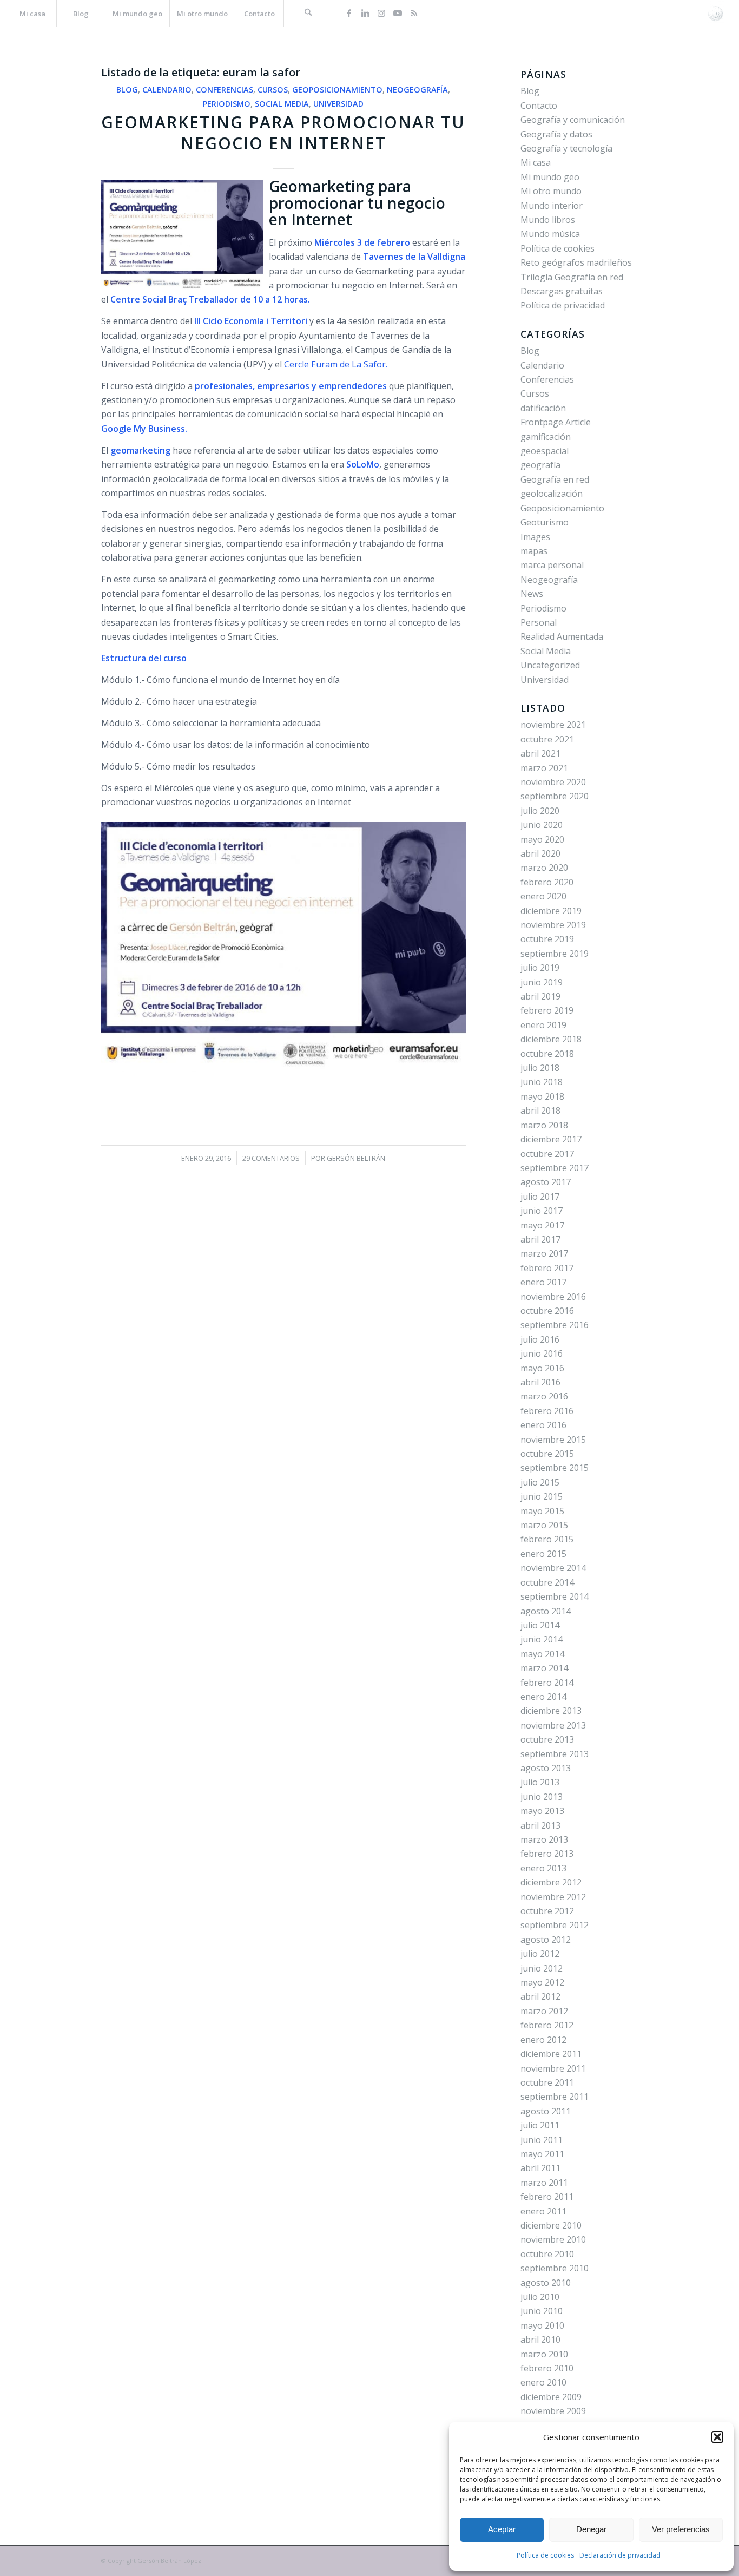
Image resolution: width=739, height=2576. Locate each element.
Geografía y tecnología (566, 148)
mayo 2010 (542, 2325)
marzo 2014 (544, 1668)
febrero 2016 (547, 1411)
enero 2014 (543, 1697)
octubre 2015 (547, 1454)
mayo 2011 (542, 2154)
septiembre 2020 (555, 796)
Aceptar (502, 2529)
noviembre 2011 (553, 2068)
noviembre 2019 (553, 925)
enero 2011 (543, 2211)
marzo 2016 (544, 1396)
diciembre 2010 (551, 2225)
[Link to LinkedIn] (365, 13)
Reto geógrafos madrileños (576, 262)
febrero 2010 (547, 2368)
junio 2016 (542, 1353)
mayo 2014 (542, 1654)
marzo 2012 (544, 2011)
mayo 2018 (542, 1096)
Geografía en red (555, 479)
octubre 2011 (547, 2082)
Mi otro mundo (551, 191)
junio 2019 (542, 982)
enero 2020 (543, 896)
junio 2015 (542, 1496)
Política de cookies (545, 2555)
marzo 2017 (544, 1253)
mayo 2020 (542, 839)
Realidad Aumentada (562, 636)
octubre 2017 (547, 1154)
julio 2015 (540, 1482)
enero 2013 (543, 1868)
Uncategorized (550, 665)
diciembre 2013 (551, 1711)
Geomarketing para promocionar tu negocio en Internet (283, 133)
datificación (543, 408)
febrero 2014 (547, 1683)
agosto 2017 (546, 1182)
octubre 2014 (547, 1582)
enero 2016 (543, 1425)
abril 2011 (540, 2168)
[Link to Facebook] (349, 13)
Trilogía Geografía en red (572, 277)
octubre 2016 (547, 1311)
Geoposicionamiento (337, 90)
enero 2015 (543, 1554)
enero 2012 (543, 2040)
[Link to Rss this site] (414, 13)
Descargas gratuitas (562, 291)
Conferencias (225, 90)
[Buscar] (308, 14)
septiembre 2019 (555, 954)
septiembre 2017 (555, 1168)
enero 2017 (543, 1282)
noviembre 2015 (553, 1440)
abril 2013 (540, 1825)
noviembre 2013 (553, 1725)
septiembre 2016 (555, 1325)
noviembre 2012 (553, 1897)
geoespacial (545, 451)
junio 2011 (542, 2140)
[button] (717, 2437)
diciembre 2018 (551, 1039)
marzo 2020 (544, 868)
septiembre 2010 (555, 2268)
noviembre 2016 (553, 1297)
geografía (540, 465)
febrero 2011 (547, 2197)
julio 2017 (540, 1197)
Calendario (167, 90)
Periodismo (227, 104)
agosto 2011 (546, 2111)
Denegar (591, 2529)
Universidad (338, 104)
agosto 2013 (546, 1768)
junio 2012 (542, 1968)
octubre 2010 (547, 2254)
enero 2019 (543, 1025)
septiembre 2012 (555, 1925)
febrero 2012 (547, 2025)
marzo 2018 (544, 1125)
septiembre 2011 (555, 2097)
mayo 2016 (542, 1368)
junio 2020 (542, 825)
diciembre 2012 (551, 1882)
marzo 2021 (544, 768)
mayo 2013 (542, 1811)
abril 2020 (540, 853)
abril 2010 (540, 2340)
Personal (539, 622)
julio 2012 (540, 1954)
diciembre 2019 (551, 911)
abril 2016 (540, 1382)
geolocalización (552, 494)
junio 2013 (542, 1797)
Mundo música (550, 234)
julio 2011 (540, 2125)
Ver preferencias (681, 2529)
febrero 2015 (547, 1539)
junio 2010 (542, 2311)
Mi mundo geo (550, 177)
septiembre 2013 (555, 1754)
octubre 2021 (547, 739)
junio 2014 (542, 1639)
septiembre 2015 (555, 1468)
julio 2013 (540, 1782)
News (532, 594)
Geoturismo (545, 522)
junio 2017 (542, 1211)
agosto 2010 (546, 2283)
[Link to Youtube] (398, 13)
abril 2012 (540, 1996)
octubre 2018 (547, 1054)
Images (535, 537)
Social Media (282, 104)
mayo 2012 (542, 1982)
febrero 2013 (547, 1854)
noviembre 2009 (553, 2411)
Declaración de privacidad (620, 2555)
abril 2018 (540, 1110)
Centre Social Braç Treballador (174, 299)
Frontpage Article (556, 422)
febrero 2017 (547, 1268)
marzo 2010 (544, 2354)
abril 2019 (540, 996)
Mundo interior (552, 206)
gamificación (546, 437)
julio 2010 (540, 2297)
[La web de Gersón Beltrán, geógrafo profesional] (715, 14)
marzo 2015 (544, 1525)
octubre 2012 (547, 1911)
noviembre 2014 (553, 1568)
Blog (127, 90)
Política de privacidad (563, 305)
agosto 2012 (546, 1940)
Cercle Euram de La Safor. (336, 364)
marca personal (552, 565)
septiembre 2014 (555, 1596)
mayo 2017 (542, 1225)
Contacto (539, 106)
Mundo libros (548, 220)
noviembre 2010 (553, 2239)
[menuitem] (32, 14)
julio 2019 (540, 968)
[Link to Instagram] (381, 13)
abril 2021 (540, 753)
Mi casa (536, 162)
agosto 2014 (546, 1611)
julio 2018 (540, 1068)
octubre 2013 (547, 1739)
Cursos (273, 90)
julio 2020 (540, 811)
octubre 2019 (547, 939)
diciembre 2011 (551, 2054)
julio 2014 (540, 1625)
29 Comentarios (271, 1158)
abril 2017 (540, 1239)
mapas (534, 551)
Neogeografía (417, 90)
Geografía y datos (556, 134)
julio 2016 (540, 1339)
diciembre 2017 (551, 1139)
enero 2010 (543, 2382)
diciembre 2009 (551, 2397)
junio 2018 (542, 1082)
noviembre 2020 (553, 782)
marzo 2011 (544, 2183)
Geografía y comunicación (573, 120)
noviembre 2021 (553, 725)
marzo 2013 (544, 1839)
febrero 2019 (547, 1010)
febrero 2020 (547, 882)
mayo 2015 (542, 1511)
